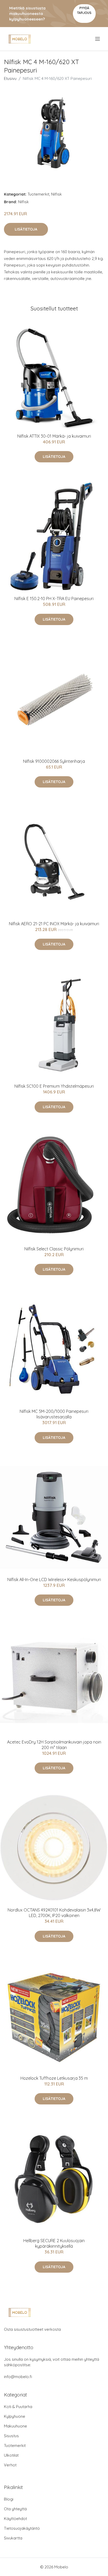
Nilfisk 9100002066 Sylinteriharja (54, 761)
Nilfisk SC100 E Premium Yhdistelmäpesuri (54, 1086)
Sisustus (11, 2436)
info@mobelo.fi (18, 2377)
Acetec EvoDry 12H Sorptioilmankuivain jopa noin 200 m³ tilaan (54, 1745)
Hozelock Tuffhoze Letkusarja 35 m (54, 2078)
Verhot (10, 2465)
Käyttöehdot (15, 2519)
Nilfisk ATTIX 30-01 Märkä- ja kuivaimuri (54, 436)
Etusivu (10, 78)
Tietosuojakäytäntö (22, 2528)
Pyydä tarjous (84, 10)
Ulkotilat (11, 2455)
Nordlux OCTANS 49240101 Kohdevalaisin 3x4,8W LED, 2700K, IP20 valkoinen (54, 1913)
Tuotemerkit (38, 194)
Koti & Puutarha (18, 2407)
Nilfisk (56, 194)
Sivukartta (13, 2538)
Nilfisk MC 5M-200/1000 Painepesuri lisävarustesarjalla (54, 1414)
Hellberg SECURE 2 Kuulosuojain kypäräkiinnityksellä (54, 2243)
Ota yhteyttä (15, 2509)
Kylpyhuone (15, 2416)
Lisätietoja (26, 229)
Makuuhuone (15, 2426)
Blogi (9, 2499)
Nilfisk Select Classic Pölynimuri (54, 1249)
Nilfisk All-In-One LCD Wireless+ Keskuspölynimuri (54, 1580)
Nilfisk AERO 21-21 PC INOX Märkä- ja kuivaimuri (54, 924)
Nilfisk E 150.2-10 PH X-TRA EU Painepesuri (54, 599)
